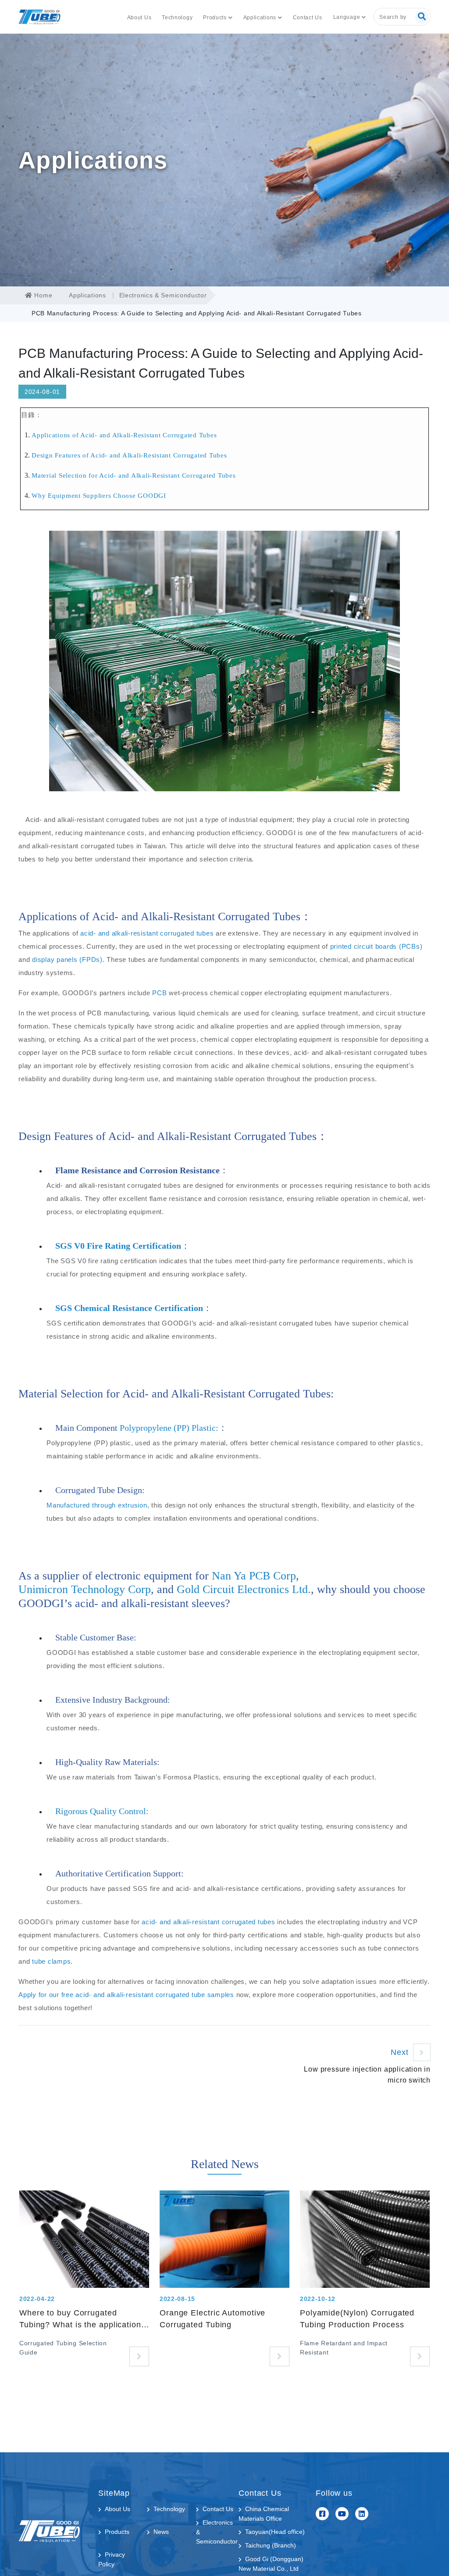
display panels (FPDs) (67, 959)
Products (215, 18)
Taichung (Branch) (271, 2545)
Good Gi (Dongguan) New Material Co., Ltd (271, 2564)
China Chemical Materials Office (264, 2514)
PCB (159, 993)
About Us (139, 18)
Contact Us (308, 18)
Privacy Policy (112, 2559)
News (161, 2532)
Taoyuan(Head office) (275, 2532)
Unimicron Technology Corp (85, 1589)
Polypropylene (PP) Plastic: (169, 1428)
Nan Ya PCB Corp (254, 1576)
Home (42, 295)
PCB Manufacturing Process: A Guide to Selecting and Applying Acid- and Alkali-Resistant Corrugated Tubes (197, 313)
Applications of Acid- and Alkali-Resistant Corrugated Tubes (124, 435)
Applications (260, 18)
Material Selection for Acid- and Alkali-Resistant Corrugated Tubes (134, 475)
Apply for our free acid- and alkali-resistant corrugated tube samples (126, 1995)
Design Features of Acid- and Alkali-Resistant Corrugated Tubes (129, 455)
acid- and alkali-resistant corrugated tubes (147, 933)
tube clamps (51, 1961)
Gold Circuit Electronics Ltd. (244, 1589)
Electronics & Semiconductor (163, 295)
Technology (177, 18)
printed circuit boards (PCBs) (376, 946)
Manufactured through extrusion (97, 1505)
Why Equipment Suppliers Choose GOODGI (99, 496)
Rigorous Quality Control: (102, 1811)
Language (347, 17)
